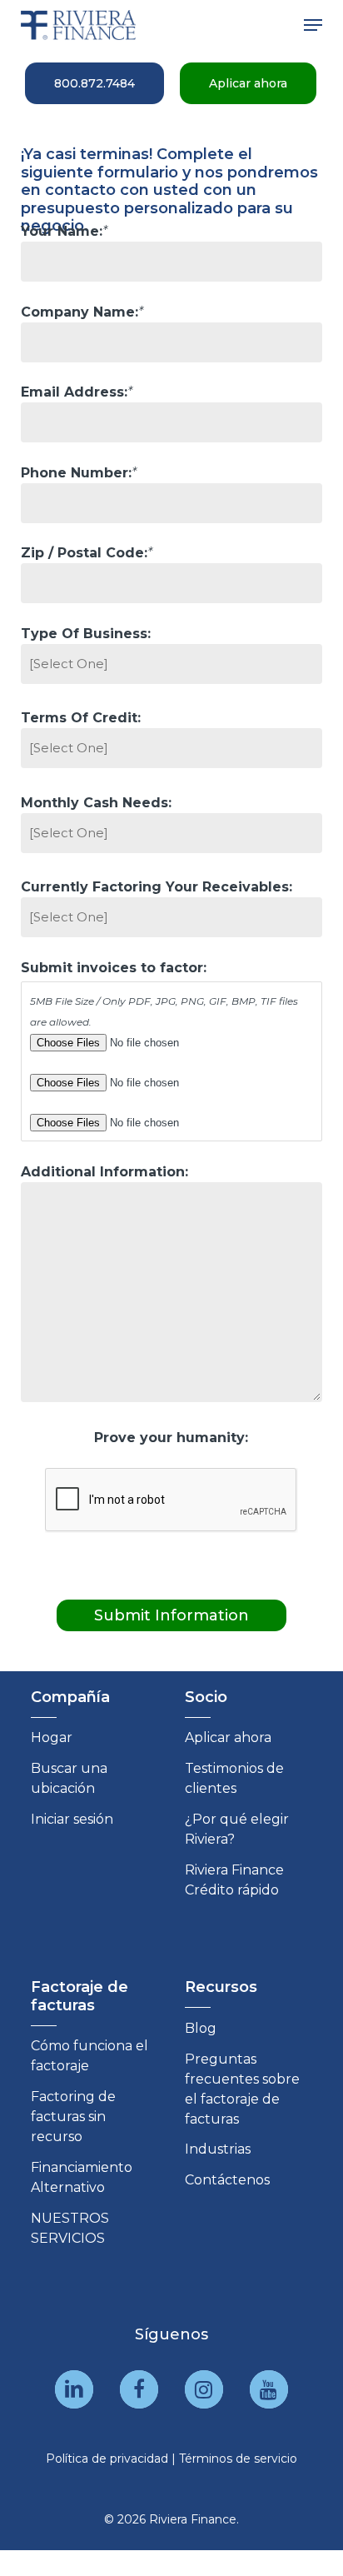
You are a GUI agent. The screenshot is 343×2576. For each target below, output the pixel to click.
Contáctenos (227, 2180)
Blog (201, 2028)
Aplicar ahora (228, 1737)
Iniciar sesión (72, 1819)
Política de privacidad (107, 2459)
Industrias (218, 2149)
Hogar (52, 1737)
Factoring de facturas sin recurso (73, 2117)
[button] (313, 25)
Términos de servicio (238, 2459)
